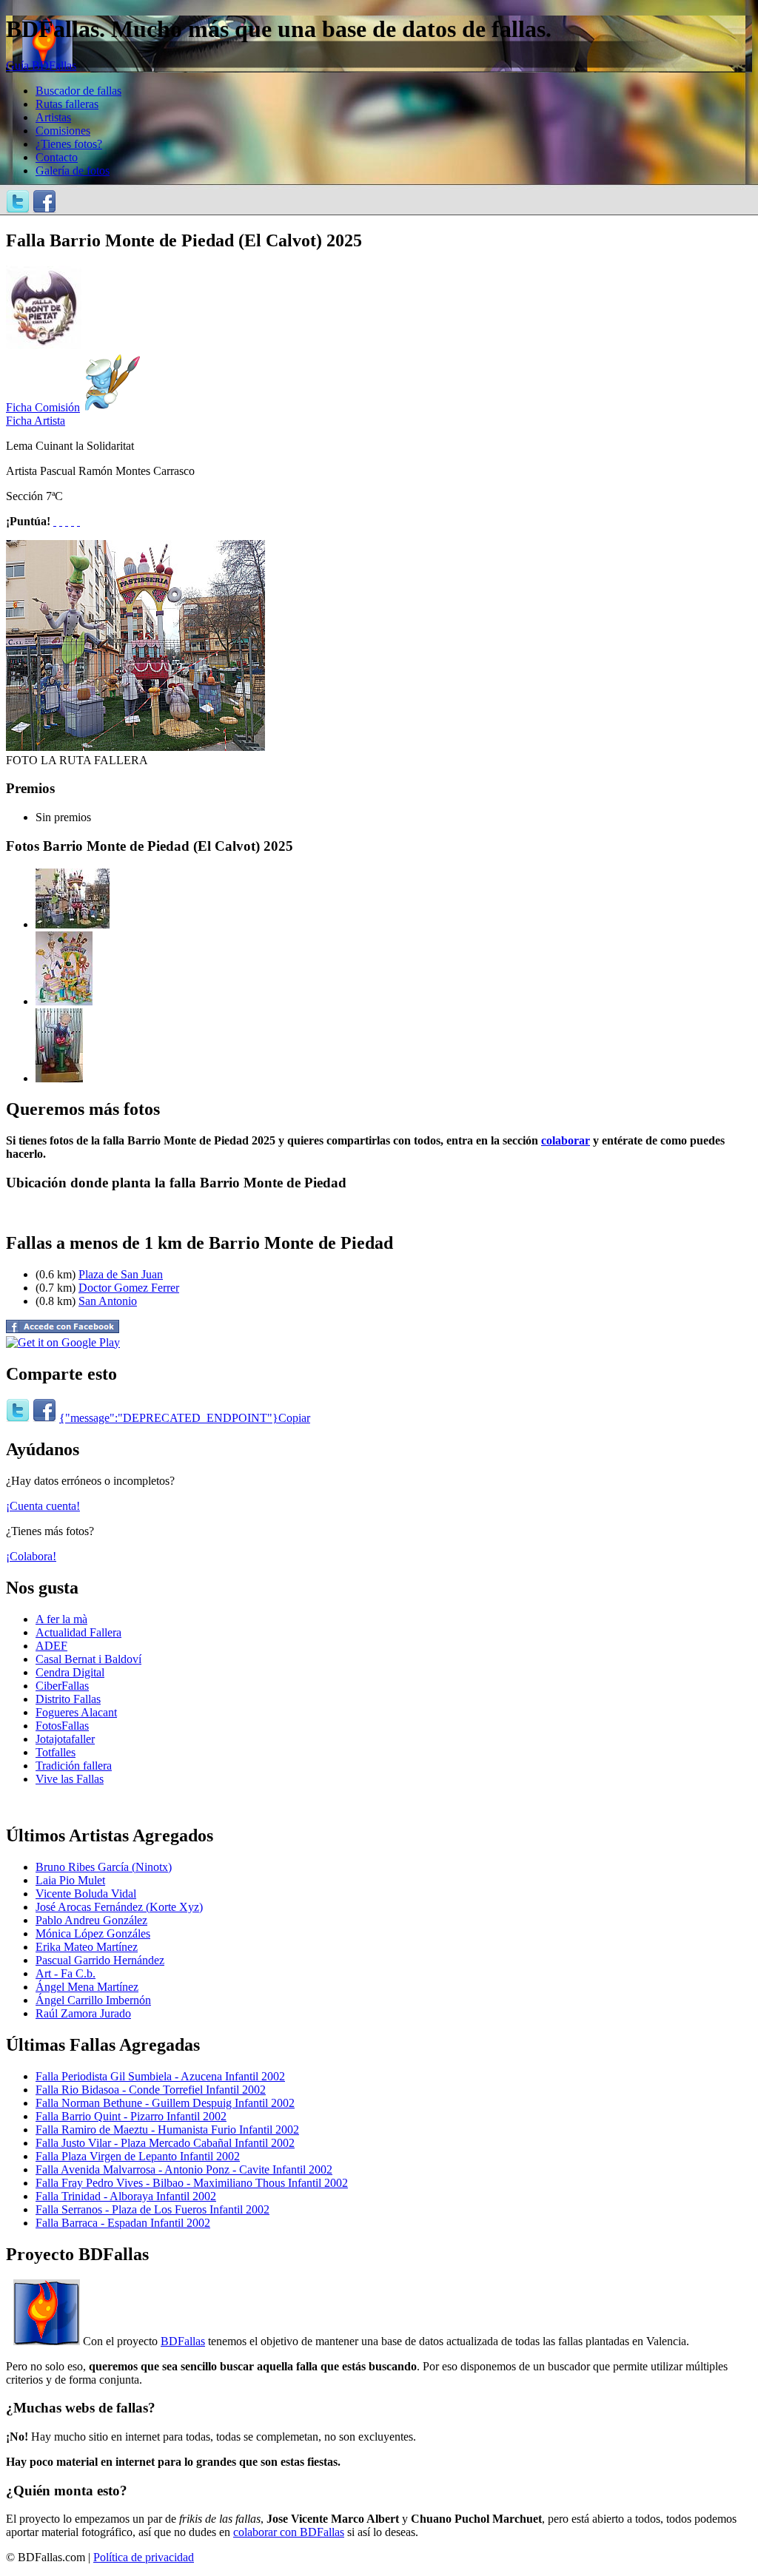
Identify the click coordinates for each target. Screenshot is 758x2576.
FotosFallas (62, 1726)
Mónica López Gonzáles (93, 1933)
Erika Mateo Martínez (87, 1947)
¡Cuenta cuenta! (43, 1506)
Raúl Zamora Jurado (83, 2013)
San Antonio (108, 1301)
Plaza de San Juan (121, 1274)
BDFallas (183, 2341)
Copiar (294, 1418)
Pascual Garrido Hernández (100, 1960)
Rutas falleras (67, 104)
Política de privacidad (144, 2557)
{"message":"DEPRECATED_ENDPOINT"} (169, 1418)
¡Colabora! (31, 1556)
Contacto (57, 157)
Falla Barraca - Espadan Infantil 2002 (123, 2223)
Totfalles (56, 1752)
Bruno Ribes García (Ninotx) (104, 1867)
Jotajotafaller (65, 1739)
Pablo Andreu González (91, 1920)
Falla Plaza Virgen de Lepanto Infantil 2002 (138, 2156)
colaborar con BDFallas (289, 2532)
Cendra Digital (70, 1672)
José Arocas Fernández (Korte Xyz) (119, 1907)
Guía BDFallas (41, 65)
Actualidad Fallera (78, 1632)
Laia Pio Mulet (70, 1880)
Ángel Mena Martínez (87, 1987)
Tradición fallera (74, 1766)
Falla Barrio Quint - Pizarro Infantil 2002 (131, 2116)
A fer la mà (61, 1619)
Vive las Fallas (70, 1779)
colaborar (566, 1140)
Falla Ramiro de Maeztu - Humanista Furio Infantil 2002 (167, 2130)
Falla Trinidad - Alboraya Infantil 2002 (126, 2196)
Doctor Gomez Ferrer (129, 1288)
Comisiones (63, 131)
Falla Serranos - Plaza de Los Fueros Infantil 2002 (152, 2209)
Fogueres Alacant (76, 1712)
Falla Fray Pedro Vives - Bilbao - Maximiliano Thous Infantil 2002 (192, 2183)
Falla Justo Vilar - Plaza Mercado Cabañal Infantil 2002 (165, 2143)
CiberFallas (62, 1686)
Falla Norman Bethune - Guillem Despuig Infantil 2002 (165, 2103)
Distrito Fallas (68, 1699)
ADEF (51, 1646)
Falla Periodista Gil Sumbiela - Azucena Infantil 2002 (160, 2076)
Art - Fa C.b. (66, 1973)
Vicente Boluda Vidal (86, 1894)
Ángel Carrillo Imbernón (93, 2000)
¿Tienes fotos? (69, 144)
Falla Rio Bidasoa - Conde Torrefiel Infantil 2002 (151, 2090)
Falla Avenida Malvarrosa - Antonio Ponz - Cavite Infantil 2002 (184, 2169)
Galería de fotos (73, 171)
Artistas (53, 117)
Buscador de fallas (78, 91)
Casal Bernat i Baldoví (88, 1659)
